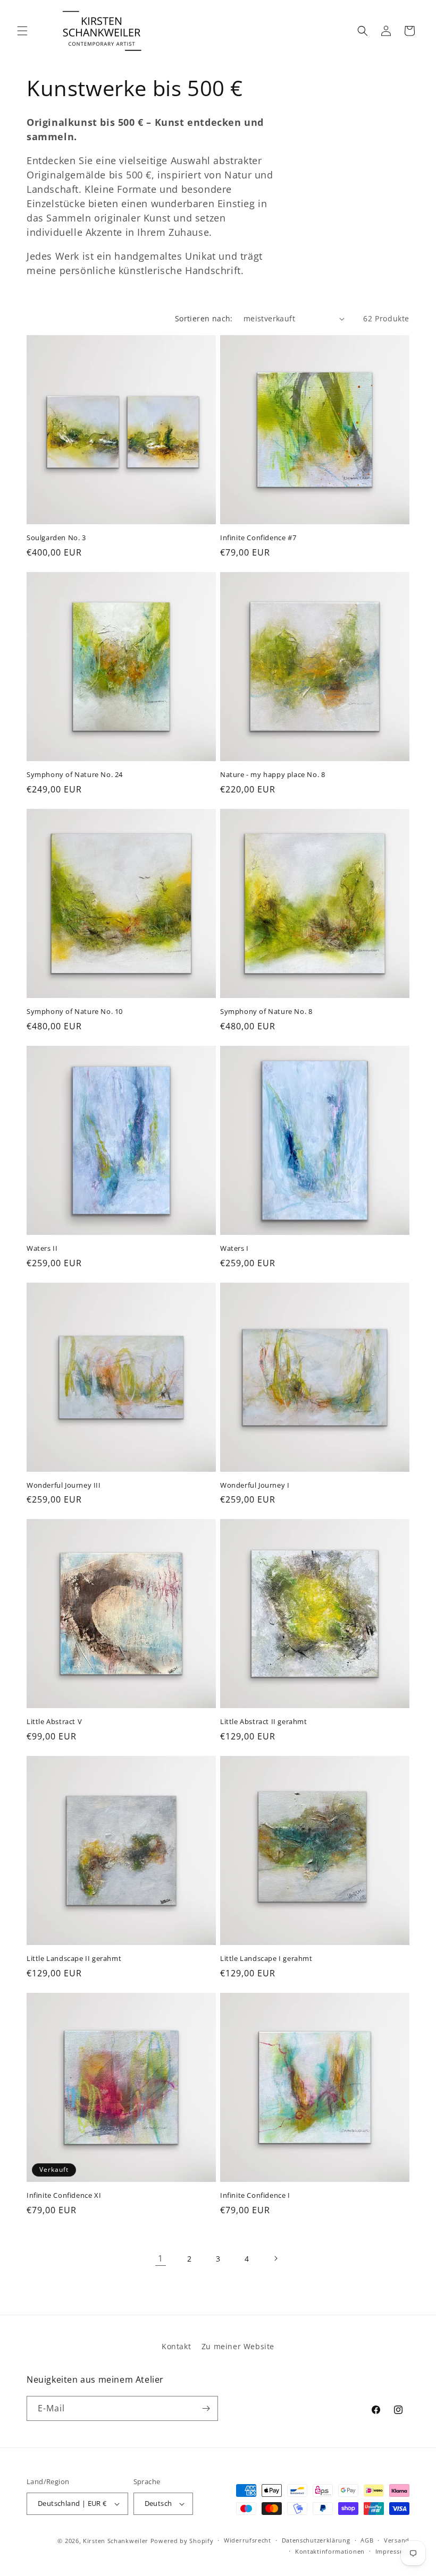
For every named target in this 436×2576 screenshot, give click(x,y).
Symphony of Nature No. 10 (75, 1012)
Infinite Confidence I (255, 2195)
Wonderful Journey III (64, 1485)
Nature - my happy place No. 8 (272, 775)
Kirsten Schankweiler (117, 2541)
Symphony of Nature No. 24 (75, 775)
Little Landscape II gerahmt (74, 1959)
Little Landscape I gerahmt (266, 1959)
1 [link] (161, 2258)
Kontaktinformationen (330, 2551)
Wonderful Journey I (255, 1485)
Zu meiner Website (238, 2346)
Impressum (392, 2551)
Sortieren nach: (204, 318)
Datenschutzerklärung (316, 2540)
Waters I (234, 1248)
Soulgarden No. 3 (56, 538)
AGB (367, 2540)
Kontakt (176, 2346)
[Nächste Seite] (275, 2258)
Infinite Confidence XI (64, 2195)
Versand (397, 2540)
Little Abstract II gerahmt (264, 1722)
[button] (22, 31)
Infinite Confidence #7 (258, 538)
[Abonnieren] (206, 2408)
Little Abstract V (54, 1722)
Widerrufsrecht (248, 2540)
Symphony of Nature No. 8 (266, 1012)
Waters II (42, 1248)
